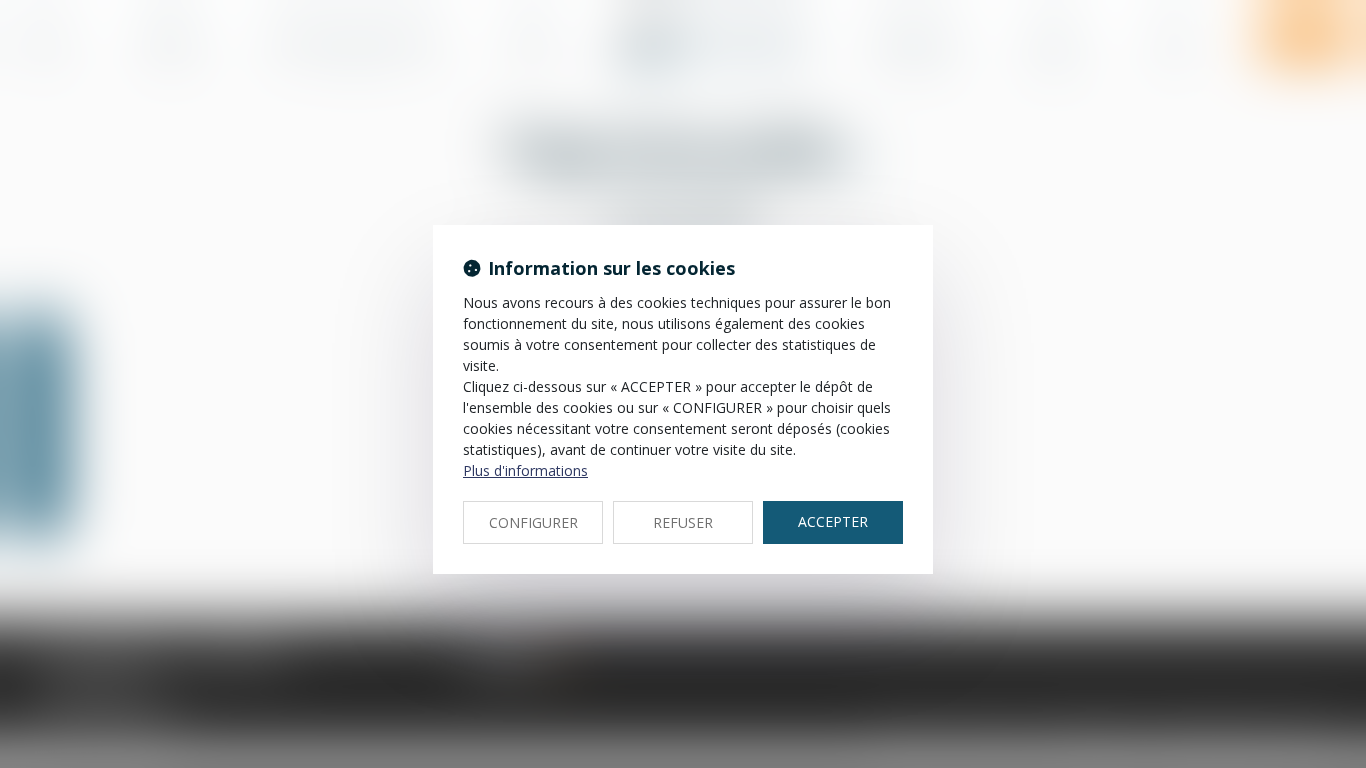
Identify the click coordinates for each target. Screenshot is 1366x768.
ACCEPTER (833, 521)
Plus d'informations (525, 470)
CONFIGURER (533, 522)
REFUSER (683, 522)
